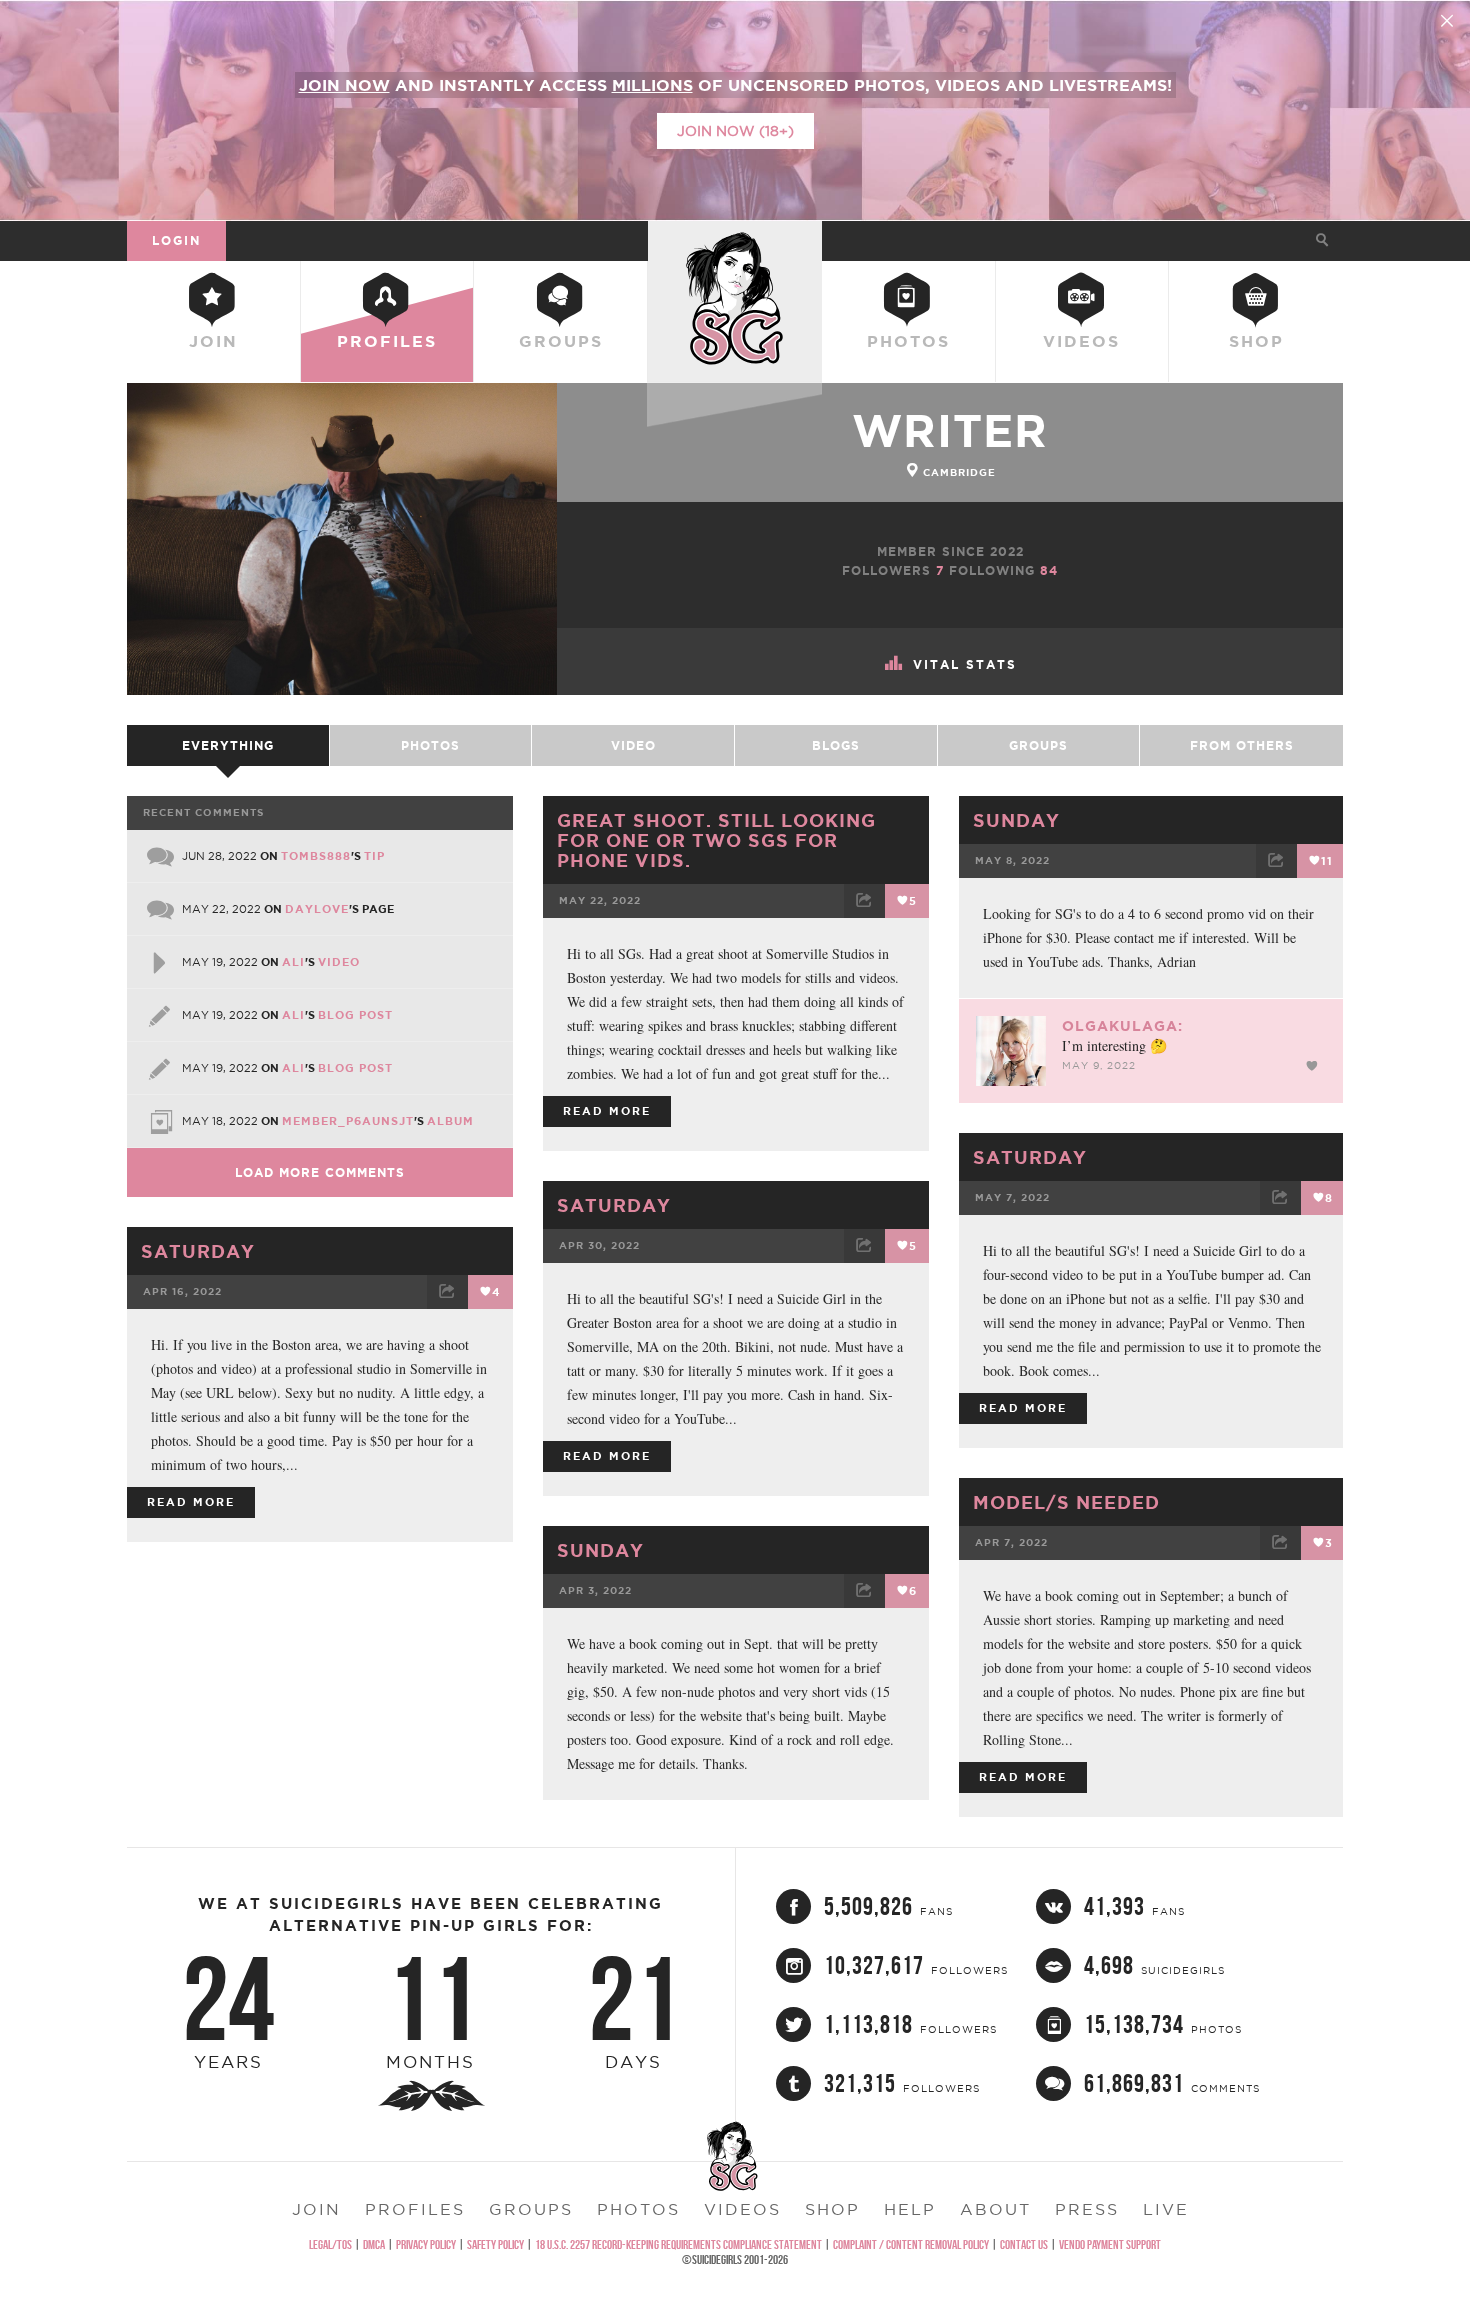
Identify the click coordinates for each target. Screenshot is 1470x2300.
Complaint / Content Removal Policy (911, 2244)
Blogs (836, 745)
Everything (228, 745)
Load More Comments (320, 1172)
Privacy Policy (426, 2244)
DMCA (374, 2244)
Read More (607, 1111)
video (339, 962)
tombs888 (316, 856)
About (995, 2209)
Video (633, 745)
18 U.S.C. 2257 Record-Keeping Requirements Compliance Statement (678, 2244)
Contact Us (1024, 2244)
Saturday (1030, 1157)
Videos (1081, 341)
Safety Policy (495, 2244)
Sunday (1016, 820)
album (450, 1121)
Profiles (387, 341)
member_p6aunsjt (348, 1121)
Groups (561, 341)
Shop (1256, 341)
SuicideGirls (735, 240)
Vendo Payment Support (1110, 2244)
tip (374, 856)
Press (1087, 2209)
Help (910, 2209)
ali (293, 962)
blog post (355, 1015)
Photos (908, 341)
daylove (317, 909)
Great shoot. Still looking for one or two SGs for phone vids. (716, 840)
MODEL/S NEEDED (1066, 1502)
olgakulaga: (1122, 1026)
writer (950, 430)
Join (213, 341)
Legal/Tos (330, 2244)
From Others (1242, 745)
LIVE (1166, 2209)
